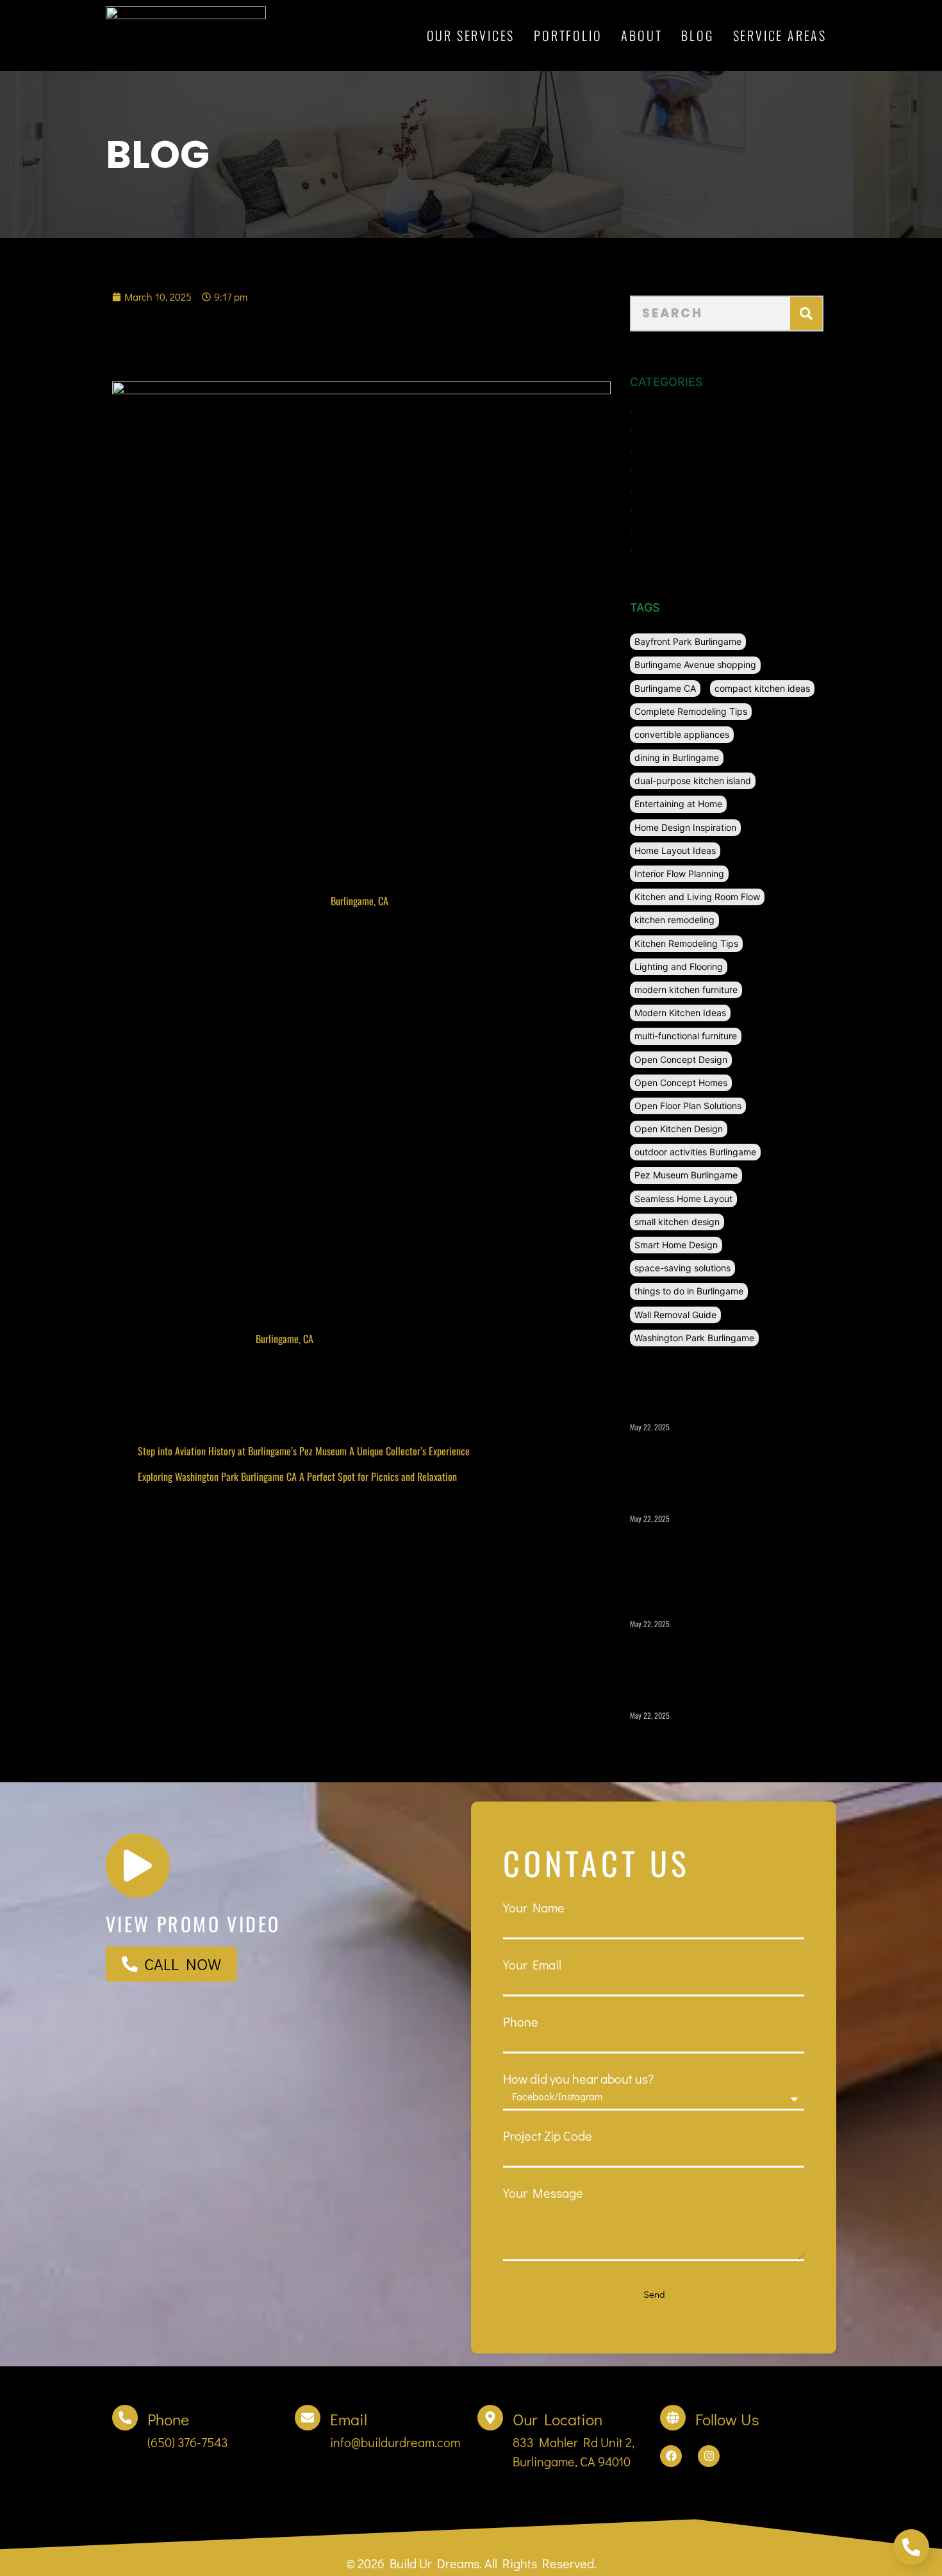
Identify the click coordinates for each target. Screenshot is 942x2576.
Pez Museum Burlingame (686, 1175)
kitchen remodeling (674, 920)
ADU (652, 410)
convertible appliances (682, 734)
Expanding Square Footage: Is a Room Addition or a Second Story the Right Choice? (716, 1552)
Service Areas (780, 35)
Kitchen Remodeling (689, 490)
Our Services (471, 35)
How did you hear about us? (578, 2078)
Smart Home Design (676, 1245)
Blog (697, 35)
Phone (521, 2021)
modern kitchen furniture (686, 990)
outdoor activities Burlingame (695, 1152)
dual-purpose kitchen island (693, 781)
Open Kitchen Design (679, 1129)
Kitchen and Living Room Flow (697, 897)
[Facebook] (671, 2456)
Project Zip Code (548, 2136)
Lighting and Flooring (679, 966)
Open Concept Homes (681, 1083)
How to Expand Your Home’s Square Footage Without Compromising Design (719, 1743)
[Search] (806, 314)
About (641, 35)
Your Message (543, 2193)
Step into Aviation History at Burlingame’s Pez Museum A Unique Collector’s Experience (304, 1451)
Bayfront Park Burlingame (688, 641)
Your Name (534, 1907)
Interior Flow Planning (679, 874)
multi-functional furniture (686, 1036)
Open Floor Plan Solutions (688, 1106)
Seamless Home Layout (683, 1199)
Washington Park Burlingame (694, 1338)
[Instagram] (709, 2456)
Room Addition (677, 510)
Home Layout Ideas (675, 850)
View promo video (193, 1924)
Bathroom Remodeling (695, 430)
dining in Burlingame (677, 757)
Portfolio (568, 35)
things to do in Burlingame (689, 1291)
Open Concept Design (681, 1059)
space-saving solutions (682, 1268)
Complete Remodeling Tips (691, 711)
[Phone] (125, 2418)
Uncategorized (677, 549)
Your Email (532, 1964)
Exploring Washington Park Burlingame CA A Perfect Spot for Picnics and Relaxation (297, 1476)
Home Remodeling (685, 470)
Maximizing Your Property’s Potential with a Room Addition (715, 1651)
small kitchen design (677, 1222)
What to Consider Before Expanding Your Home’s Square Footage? (723, 1454)
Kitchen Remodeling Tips (686, 943)
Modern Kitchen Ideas (680, 1013)
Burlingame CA (665, 688)
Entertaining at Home (678, 804)
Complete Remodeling (695, 450)
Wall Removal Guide (675, 1315)
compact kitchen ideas (762, 688)
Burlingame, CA (359, 901)
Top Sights (667, 530)
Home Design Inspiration (685, 827)
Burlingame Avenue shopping (695, 665)
